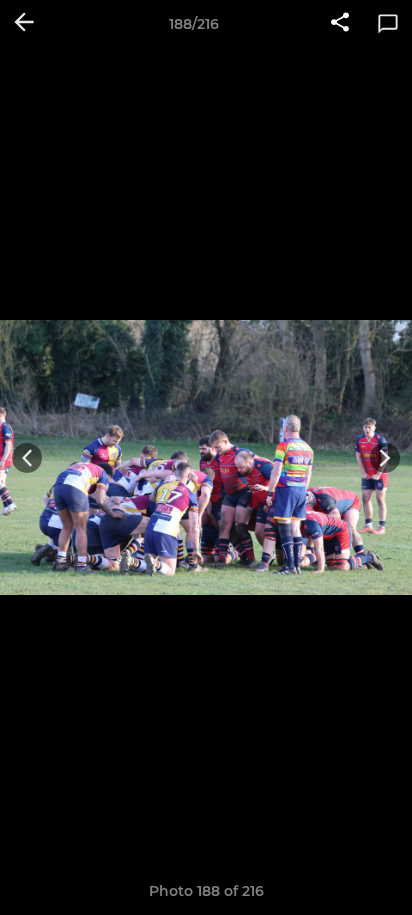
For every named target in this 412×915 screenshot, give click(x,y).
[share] (340, 24)
